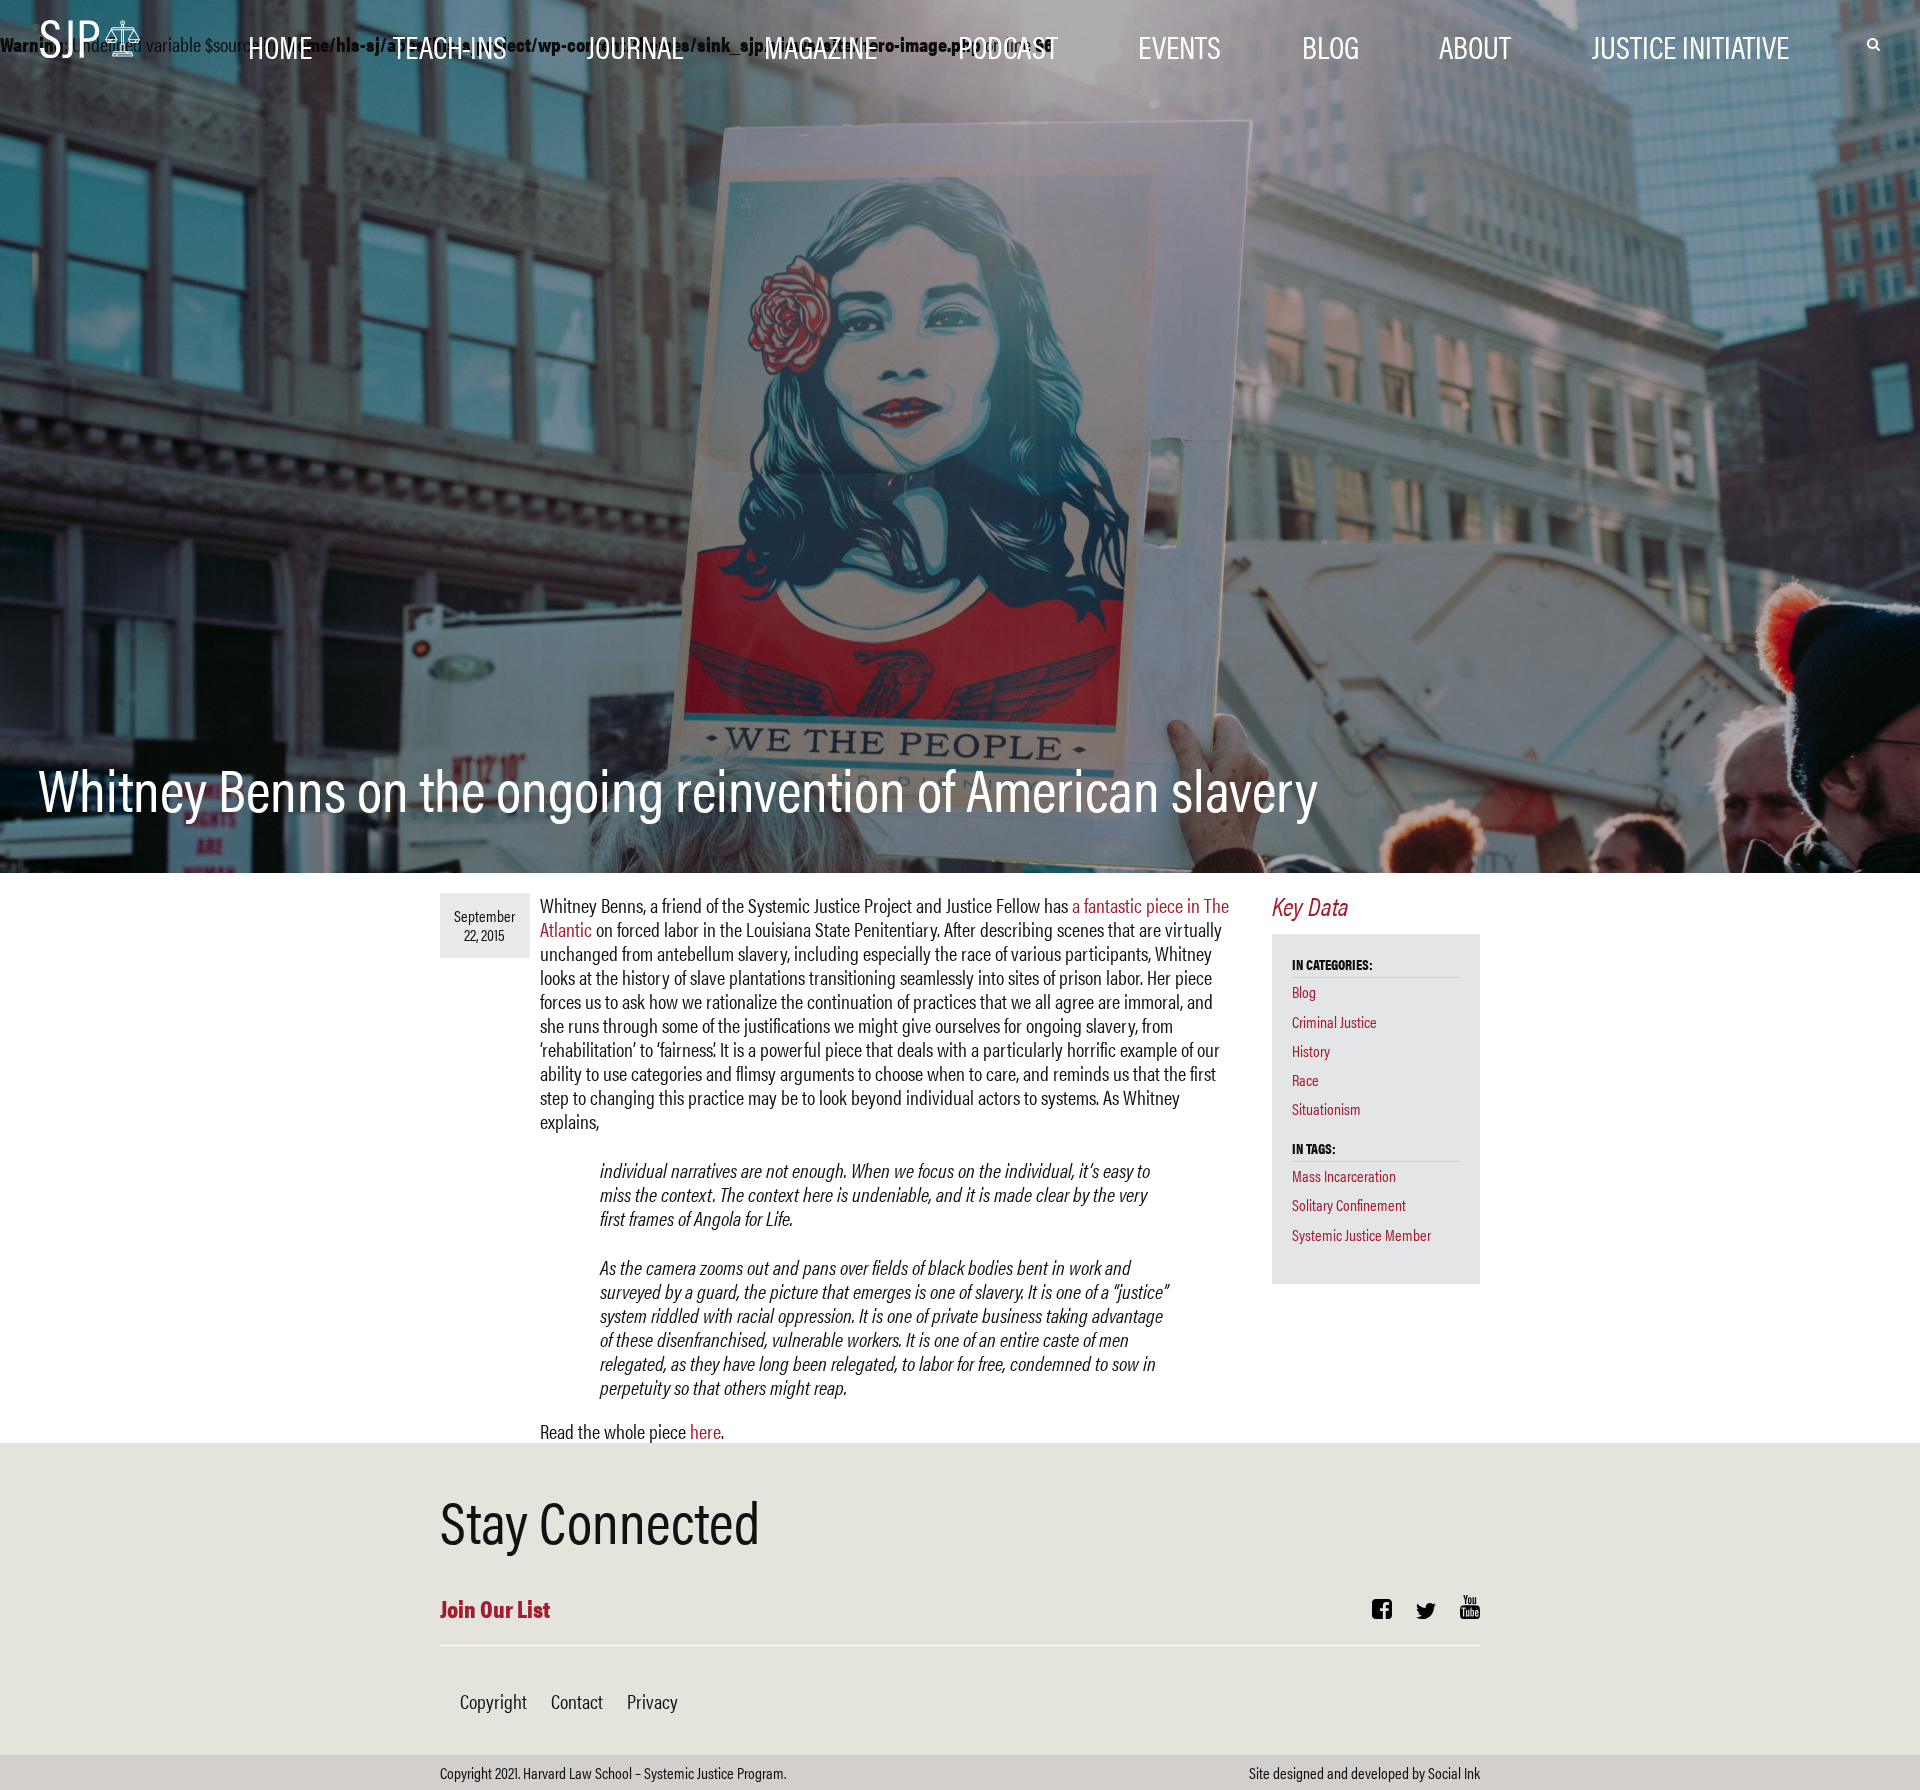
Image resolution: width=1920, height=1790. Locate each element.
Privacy (652, 1700)
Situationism (1326, 1108)
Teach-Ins (450, 42)
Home (280, 42)
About (1475, 42)
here (705, 1430)
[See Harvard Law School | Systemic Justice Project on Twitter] (1426, 1610)
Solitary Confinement (1349, 1204)
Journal (635, 42)
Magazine (820, 42)
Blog (1330, 42)
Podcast (1008, 42)
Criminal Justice (1334, 1021)
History (1311, 1050)
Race (1305, 1079)
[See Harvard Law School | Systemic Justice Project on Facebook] (1382, 1610)
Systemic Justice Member (1361, 1234)
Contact (577, 1700)
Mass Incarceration (1344, 1175)
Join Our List (495, 1608)
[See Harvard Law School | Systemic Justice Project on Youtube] (1470, 1610)
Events (1179, 42)
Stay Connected (600, 1519)
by (1364, 1772)
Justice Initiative (1690, 42)
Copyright (493, 1700)
